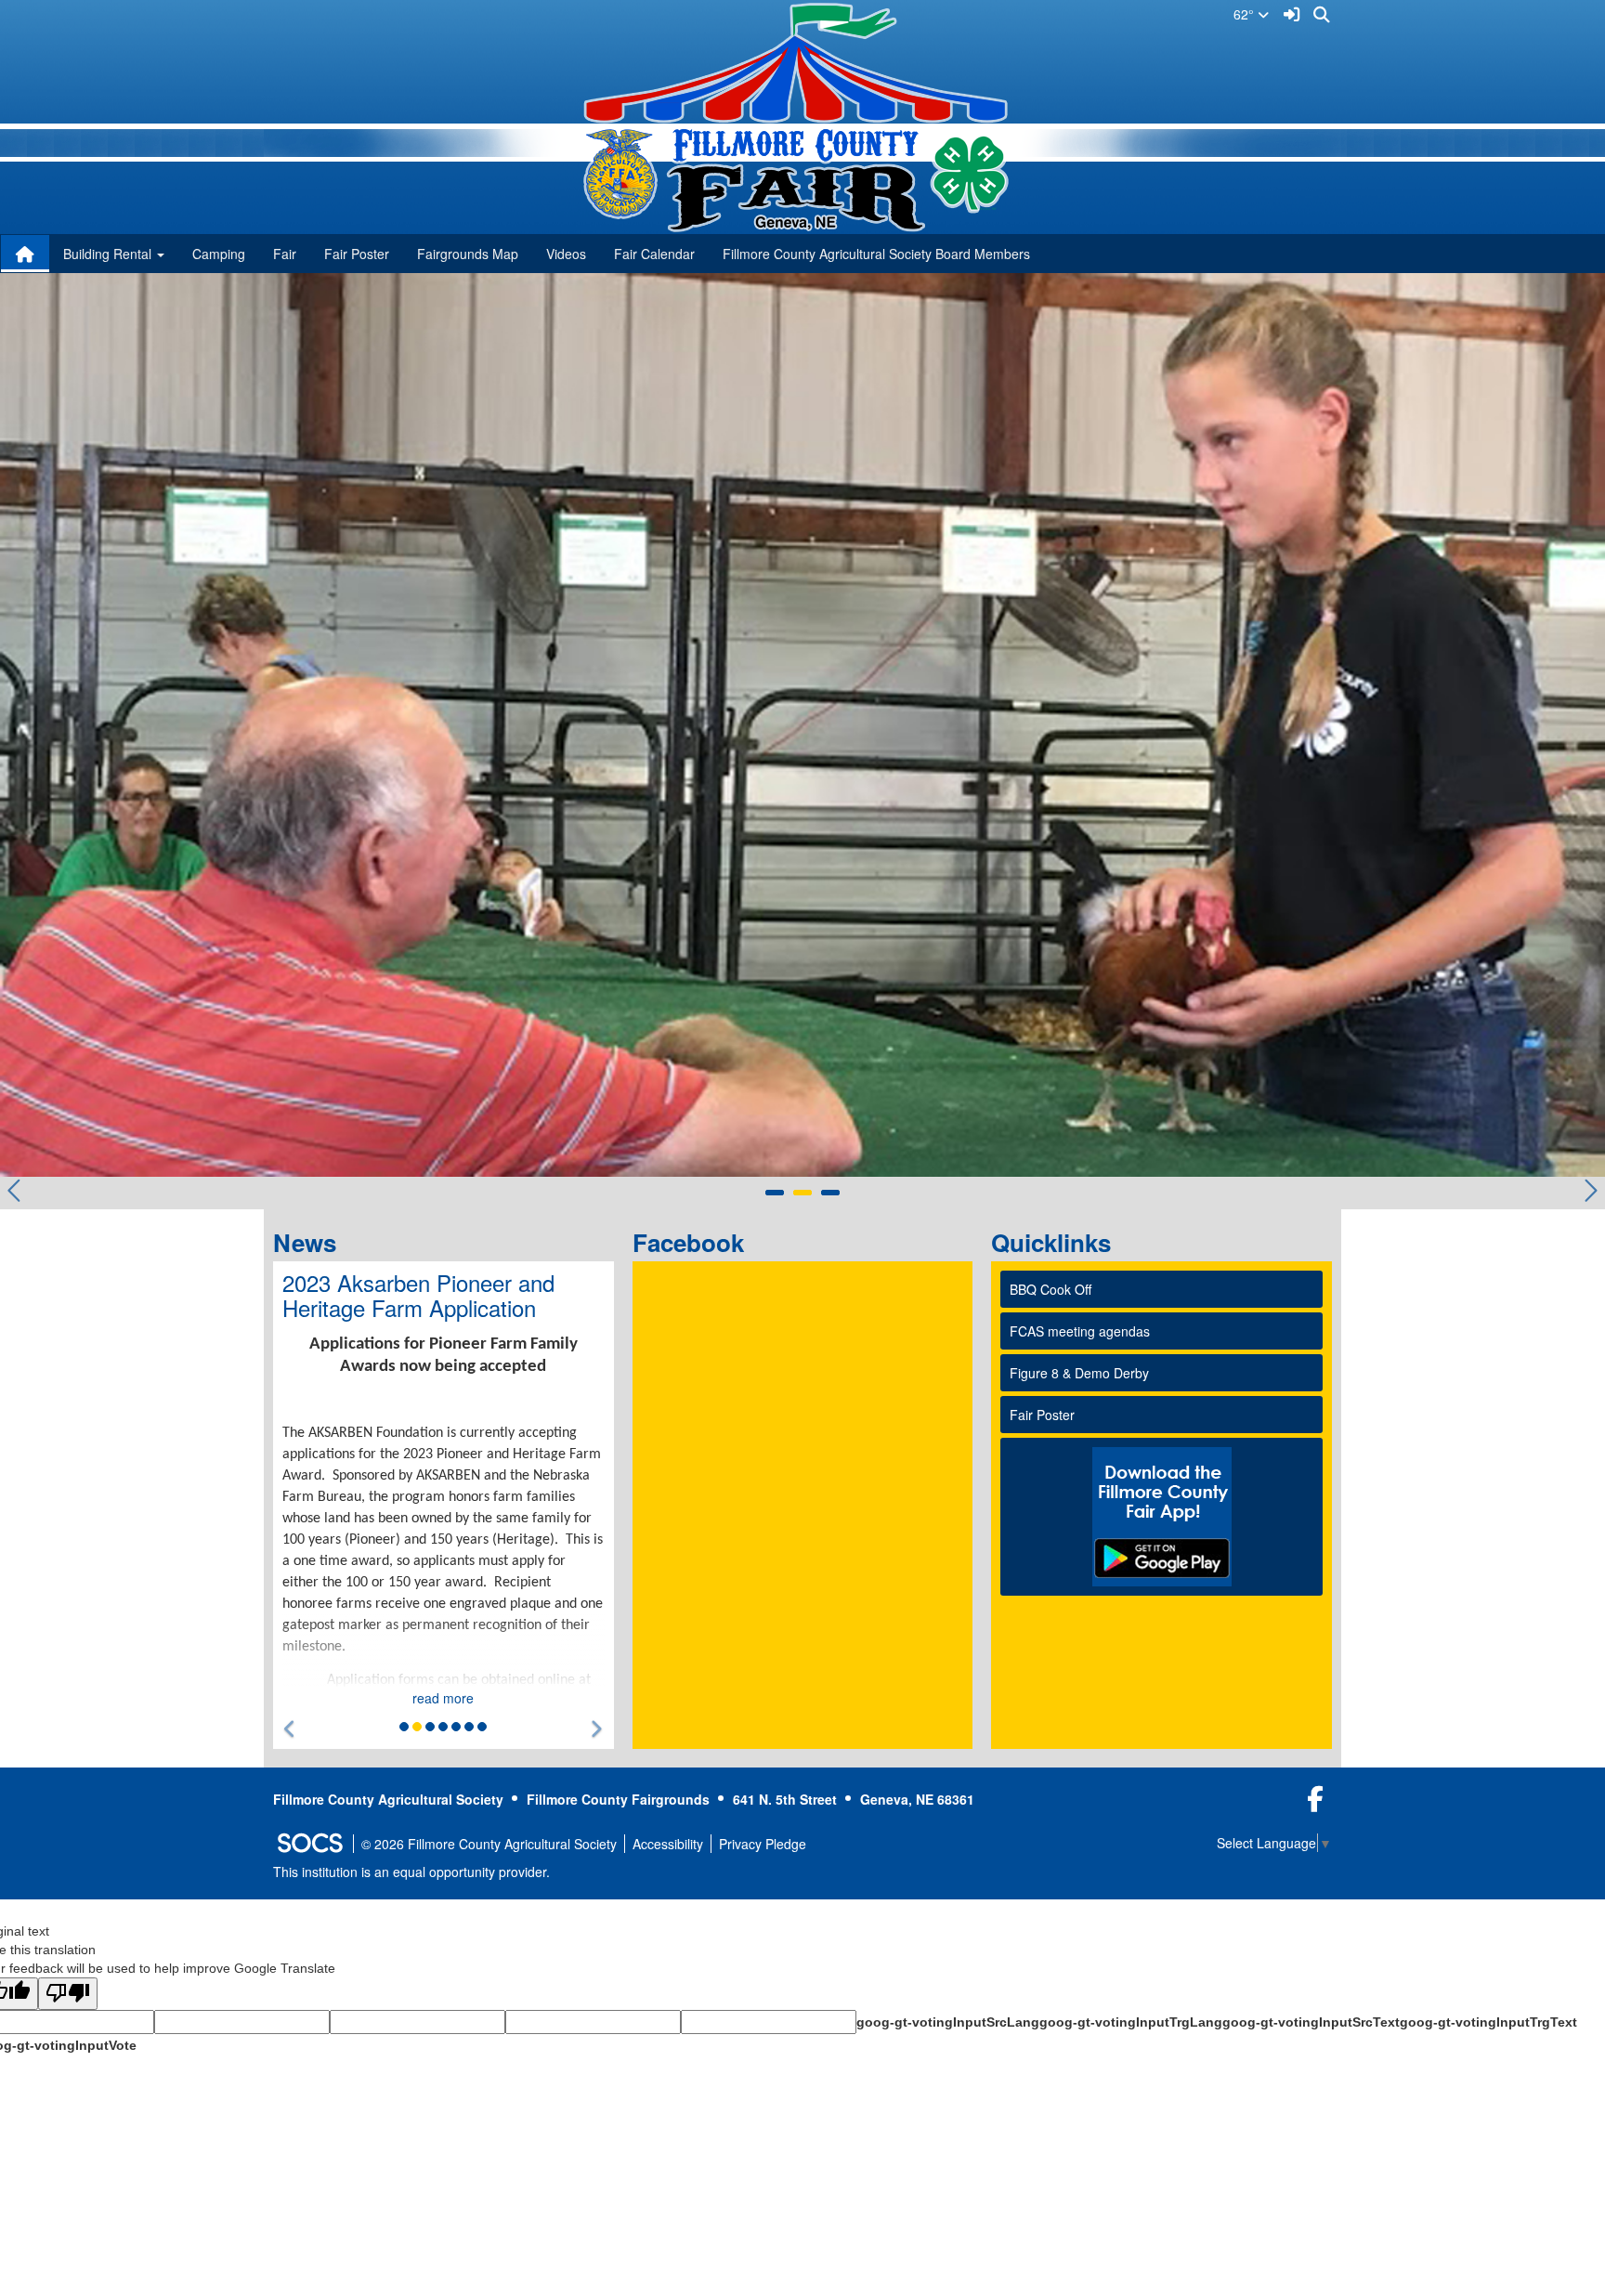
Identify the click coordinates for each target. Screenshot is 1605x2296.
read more (443, 1698)
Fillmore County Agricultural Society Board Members (876, 254)
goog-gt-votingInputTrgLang (1131, 2022)
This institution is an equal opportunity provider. (411, 1872)
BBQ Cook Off (1050, 1289)
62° (1246, 14)
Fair (285, 254)
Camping (219, 254)
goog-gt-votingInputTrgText (1488, 2022)
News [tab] (311, 1242)
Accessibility (668, 1844)
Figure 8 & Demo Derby (1079, 1373)
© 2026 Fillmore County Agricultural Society (489, 1844)
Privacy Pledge (763, 1844)
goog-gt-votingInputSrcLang (948, 2022)
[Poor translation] (68, 1994)
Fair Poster (357, 254)
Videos (566, 254)
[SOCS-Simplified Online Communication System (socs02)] (309, 1844)
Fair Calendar (654, 254)
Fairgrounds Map (468, 254)
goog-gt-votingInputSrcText (1311, 2022)
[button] (290, 1729)
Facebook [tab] (694, 1242)
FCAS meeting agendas (1080, 1331)
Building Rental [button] (109, 254)
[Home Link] (25, 254)
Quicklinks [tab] (1057, 1242)
